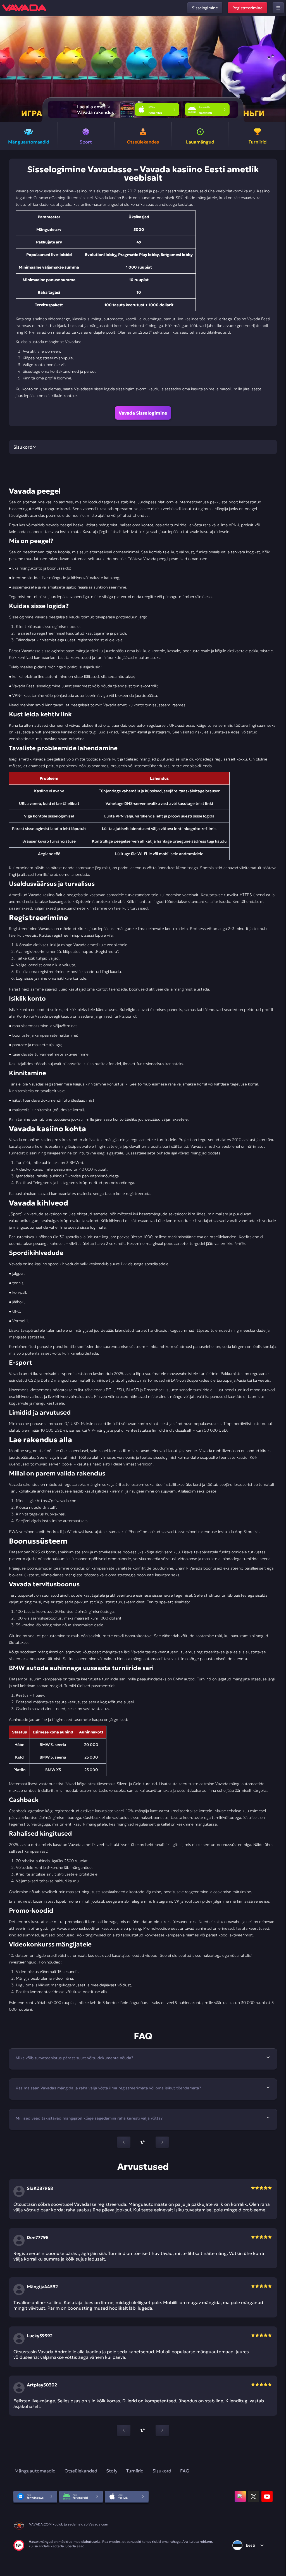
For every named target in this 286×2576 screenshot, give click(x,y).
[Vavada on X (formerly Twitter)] (254, 2496)
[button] (279, 69)
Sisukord (162, 2471)
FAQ (185, 2471)
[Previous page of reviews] (124, 2430)
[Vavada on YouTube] (267, 2496)
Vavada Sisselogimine (143, 413)
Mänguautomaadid (35, 2471)
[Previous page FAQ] (124, 2142)
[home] (24, 8)
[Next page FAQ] (162, 2142)
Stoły (112, 2471)
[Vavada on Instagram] (240, 2496)
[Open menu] (278, 8)
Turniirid (135, 2471)
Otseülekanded (81, 2471)
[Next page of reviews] (162, 2430)
